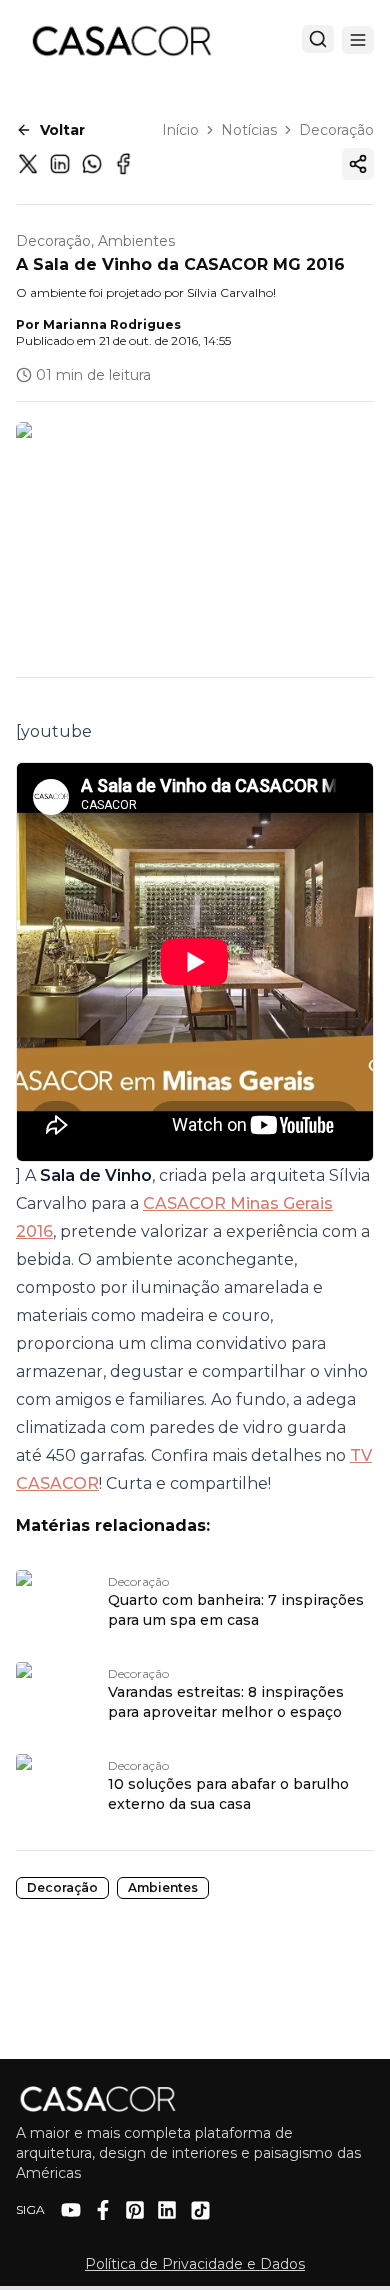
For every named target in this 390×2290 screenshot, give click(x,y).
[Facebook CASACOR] (103, 2210)
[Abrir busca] (318, 39)
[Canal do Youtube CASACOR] (71, 2210)
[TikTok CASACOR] (200, 2210)
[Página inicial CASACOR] (121, 40)
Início (180, 130)
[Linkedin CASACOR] (167, 2210)
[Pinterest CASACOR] (135, 2210)
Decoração (336, 130)
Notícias (249, 130)
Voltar (62, 130)
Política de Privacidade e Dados (195, 2264)
